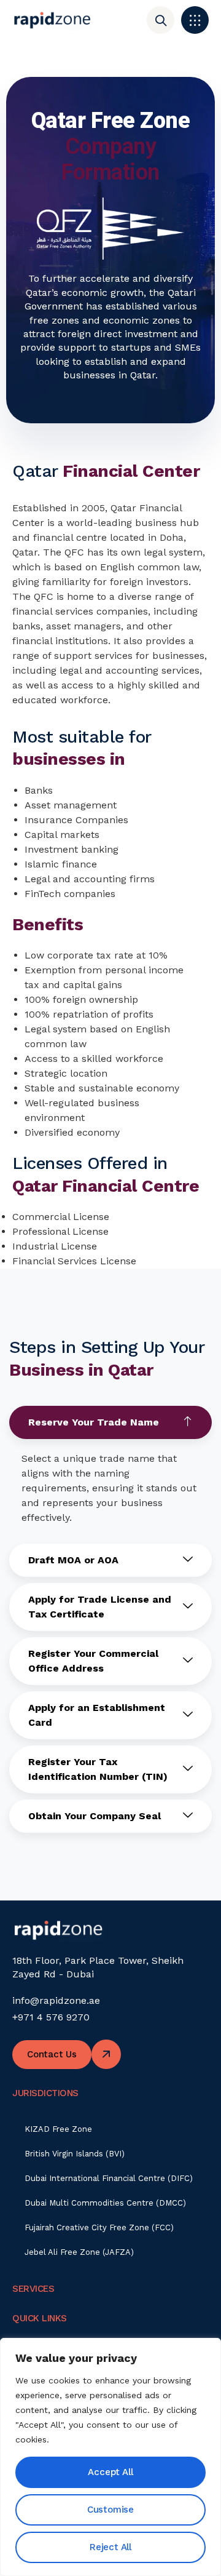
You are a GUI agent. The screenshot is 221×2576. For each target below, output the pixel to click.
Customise (110, 2510)
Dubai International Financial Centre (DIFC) (109, 2178)
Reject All (110, 2547)
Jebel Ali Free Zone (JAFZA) (79, 2252)
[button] (195, 20)
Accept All (110, 2472)
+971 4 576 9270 (51, 2017)
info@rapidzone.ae (56, 2000)
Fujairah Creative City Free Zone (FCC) (99, 2227)
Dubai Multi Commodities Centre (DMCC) (105, 2203)
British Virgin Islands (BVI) (75, 2154)
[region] (110, 2457)
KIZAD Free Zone (58, 2129)
